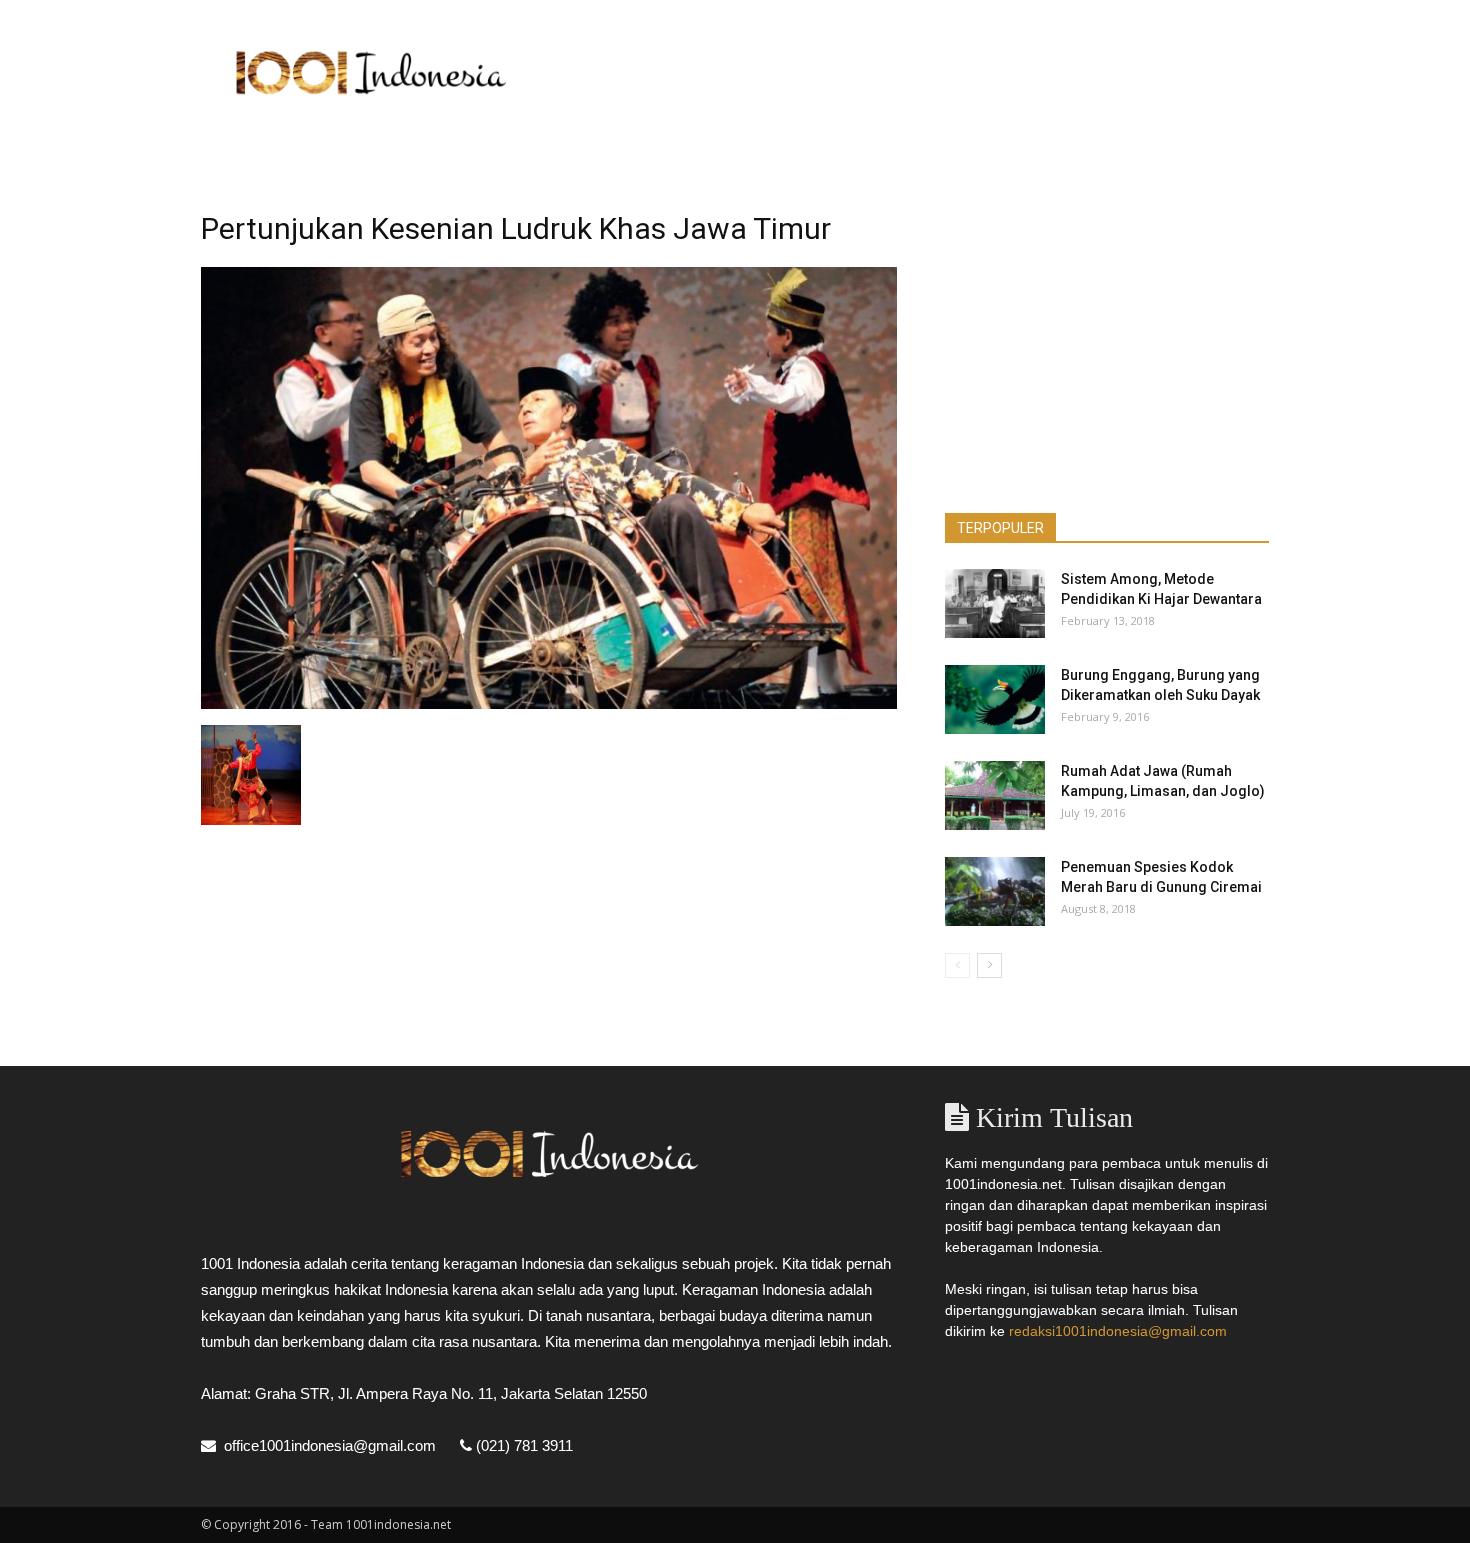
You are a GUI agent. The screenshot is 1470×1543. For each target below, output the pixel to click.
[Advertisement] (905, 73)
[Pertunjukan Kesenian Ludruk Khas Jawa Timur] (549, 704)
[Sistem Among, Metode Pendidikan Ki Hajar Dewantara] (995, 603)
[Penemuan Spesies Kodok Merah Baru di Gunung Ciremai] (995, 891)
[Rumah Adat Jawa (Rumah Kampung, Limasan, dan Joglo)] (995, 795)
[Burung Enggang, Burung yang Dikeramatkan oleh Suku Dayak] (995, 699)
